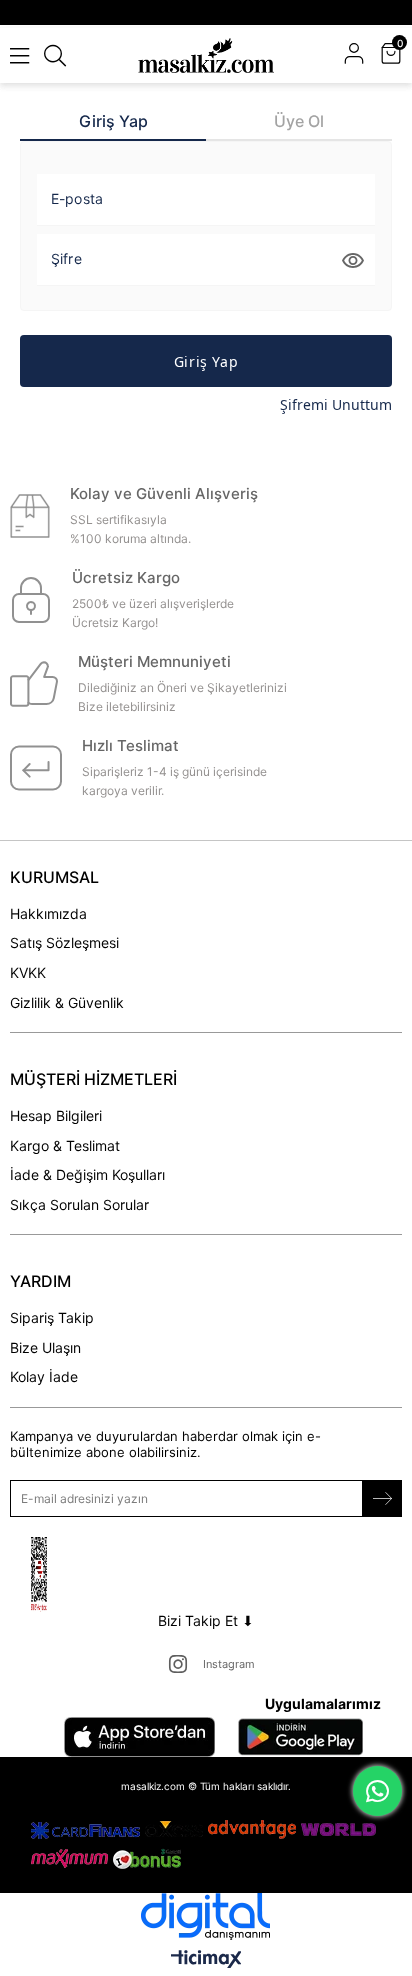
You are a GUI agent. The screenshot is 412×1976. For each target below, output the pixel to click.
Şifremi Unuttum (336, 404)
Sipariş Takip (52, 1317)
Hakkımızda (48, 913)
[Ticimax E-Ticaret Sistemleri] (206, 1960)
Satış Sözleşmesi (64, 942)
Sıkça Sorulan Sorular (79, 1204)
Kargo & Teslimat (65, 1145)
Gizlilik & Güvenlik (67, 1002)
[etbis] (63, 1574)
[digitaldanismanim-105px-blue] (206, 1916)
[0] (399, 55)
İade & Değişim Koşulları (87, 1174)
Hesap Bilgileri (56, 1115)
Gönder (382, 1498)
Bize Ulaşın (45, 1347)
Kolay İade (44, 1376)
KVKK (28, 972)
